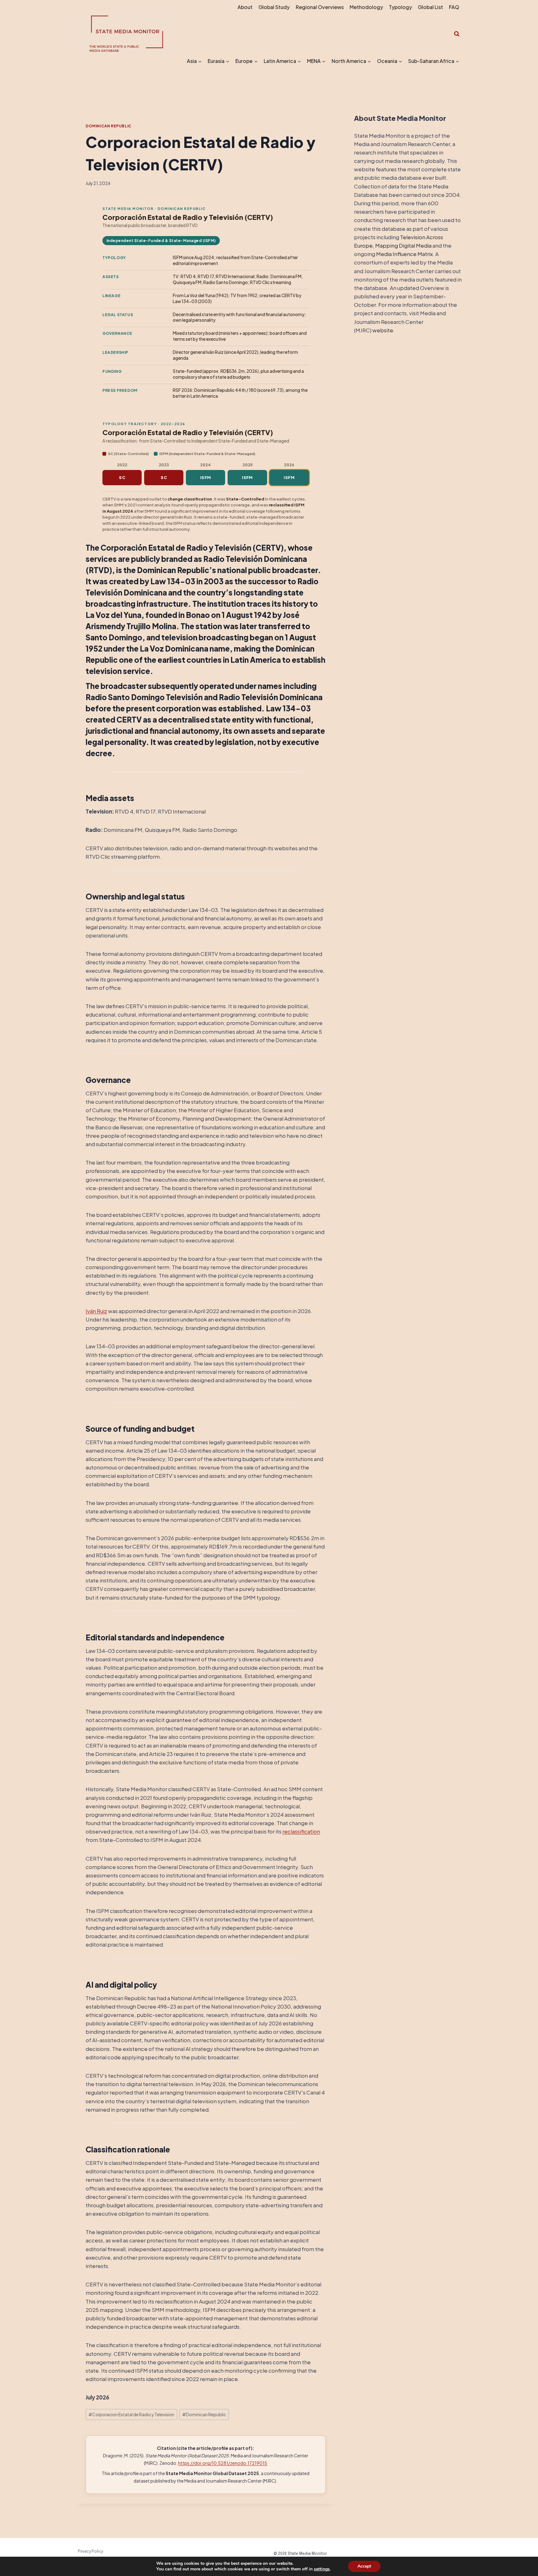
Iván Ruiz (96, 1311)
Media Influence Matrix (404, 254)
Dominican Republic (109, 126)
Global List (430, 7)
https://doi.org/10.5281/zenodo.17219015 (223, 2463)
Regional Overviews (320, 7)
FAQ (454, 7)
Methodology (366, 7)
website (383, 330)
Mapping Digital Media (403, 245)
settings (322, 2569)
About (245, 7)
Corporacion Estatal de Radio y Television (131, 2415)
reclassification (301, 1831)
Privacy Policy (90, 2551)
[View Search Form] (457, 34)
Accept (364, 2566)
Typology (400, 7)
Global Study (274, 7)
